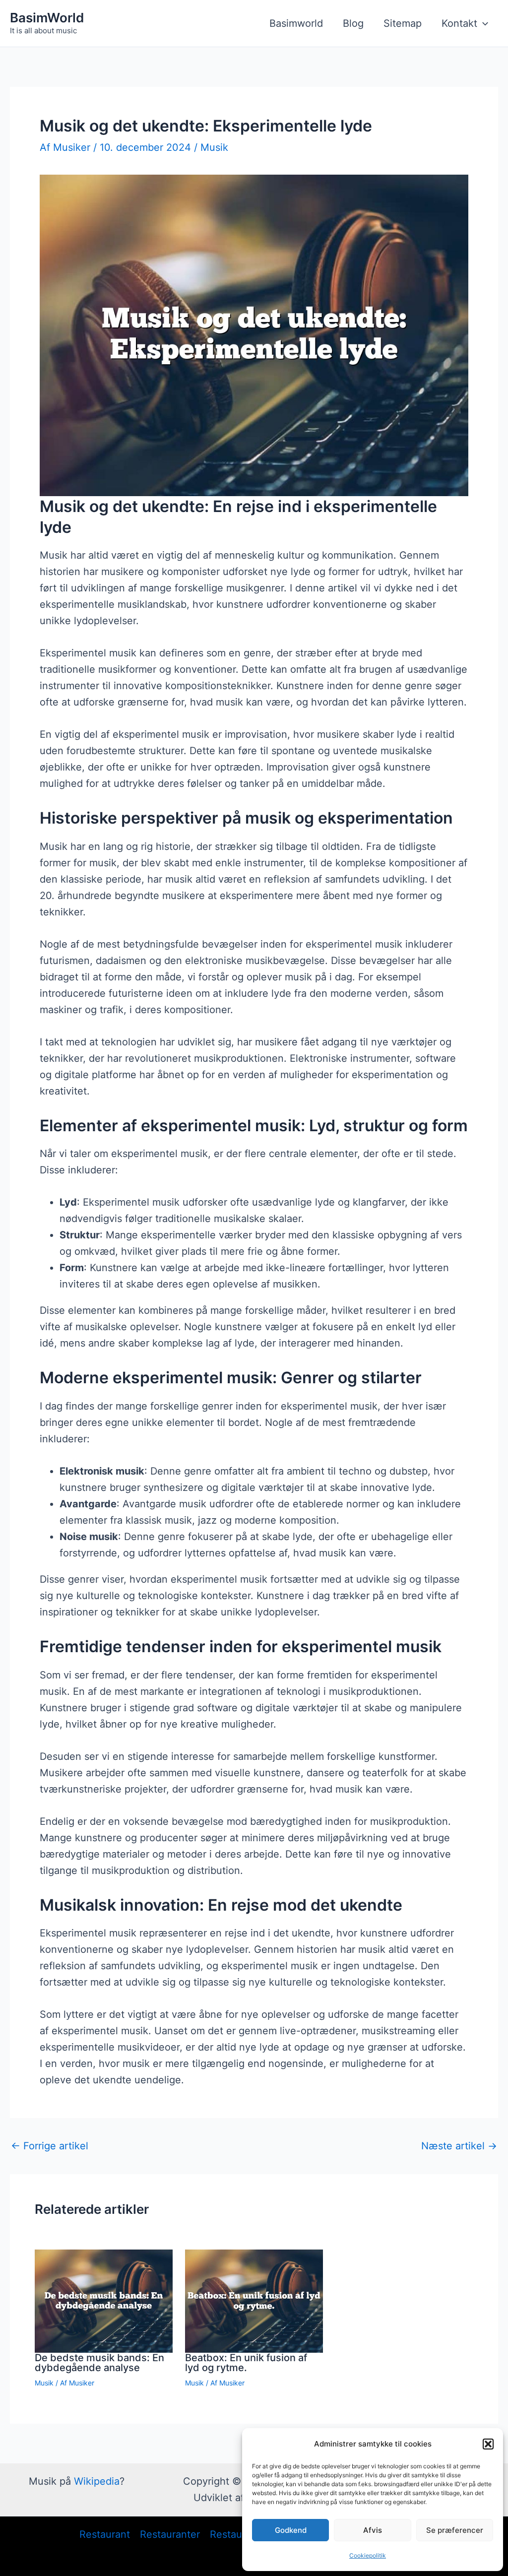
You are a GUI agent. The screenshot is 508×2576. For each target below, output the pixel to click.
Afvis (373, 2530)
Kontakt (459, 23)
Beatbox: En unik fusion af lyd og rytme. (246, 2363)
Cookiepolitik (368, 2555)
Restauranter (170, 2534)
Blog (353, 23)
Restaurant (105, 2534)
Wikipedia (97, 2481)
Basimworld (296, 23)
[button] (488, 2444)
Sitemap (403, 23)
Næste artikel (459, 2146)
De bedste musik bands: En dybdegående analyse (99, 2363)
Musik (214, 147)
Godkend (291, 2530)
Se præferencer (455, 2530)
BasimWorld (47, 18)
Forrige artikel (50, 2146)
